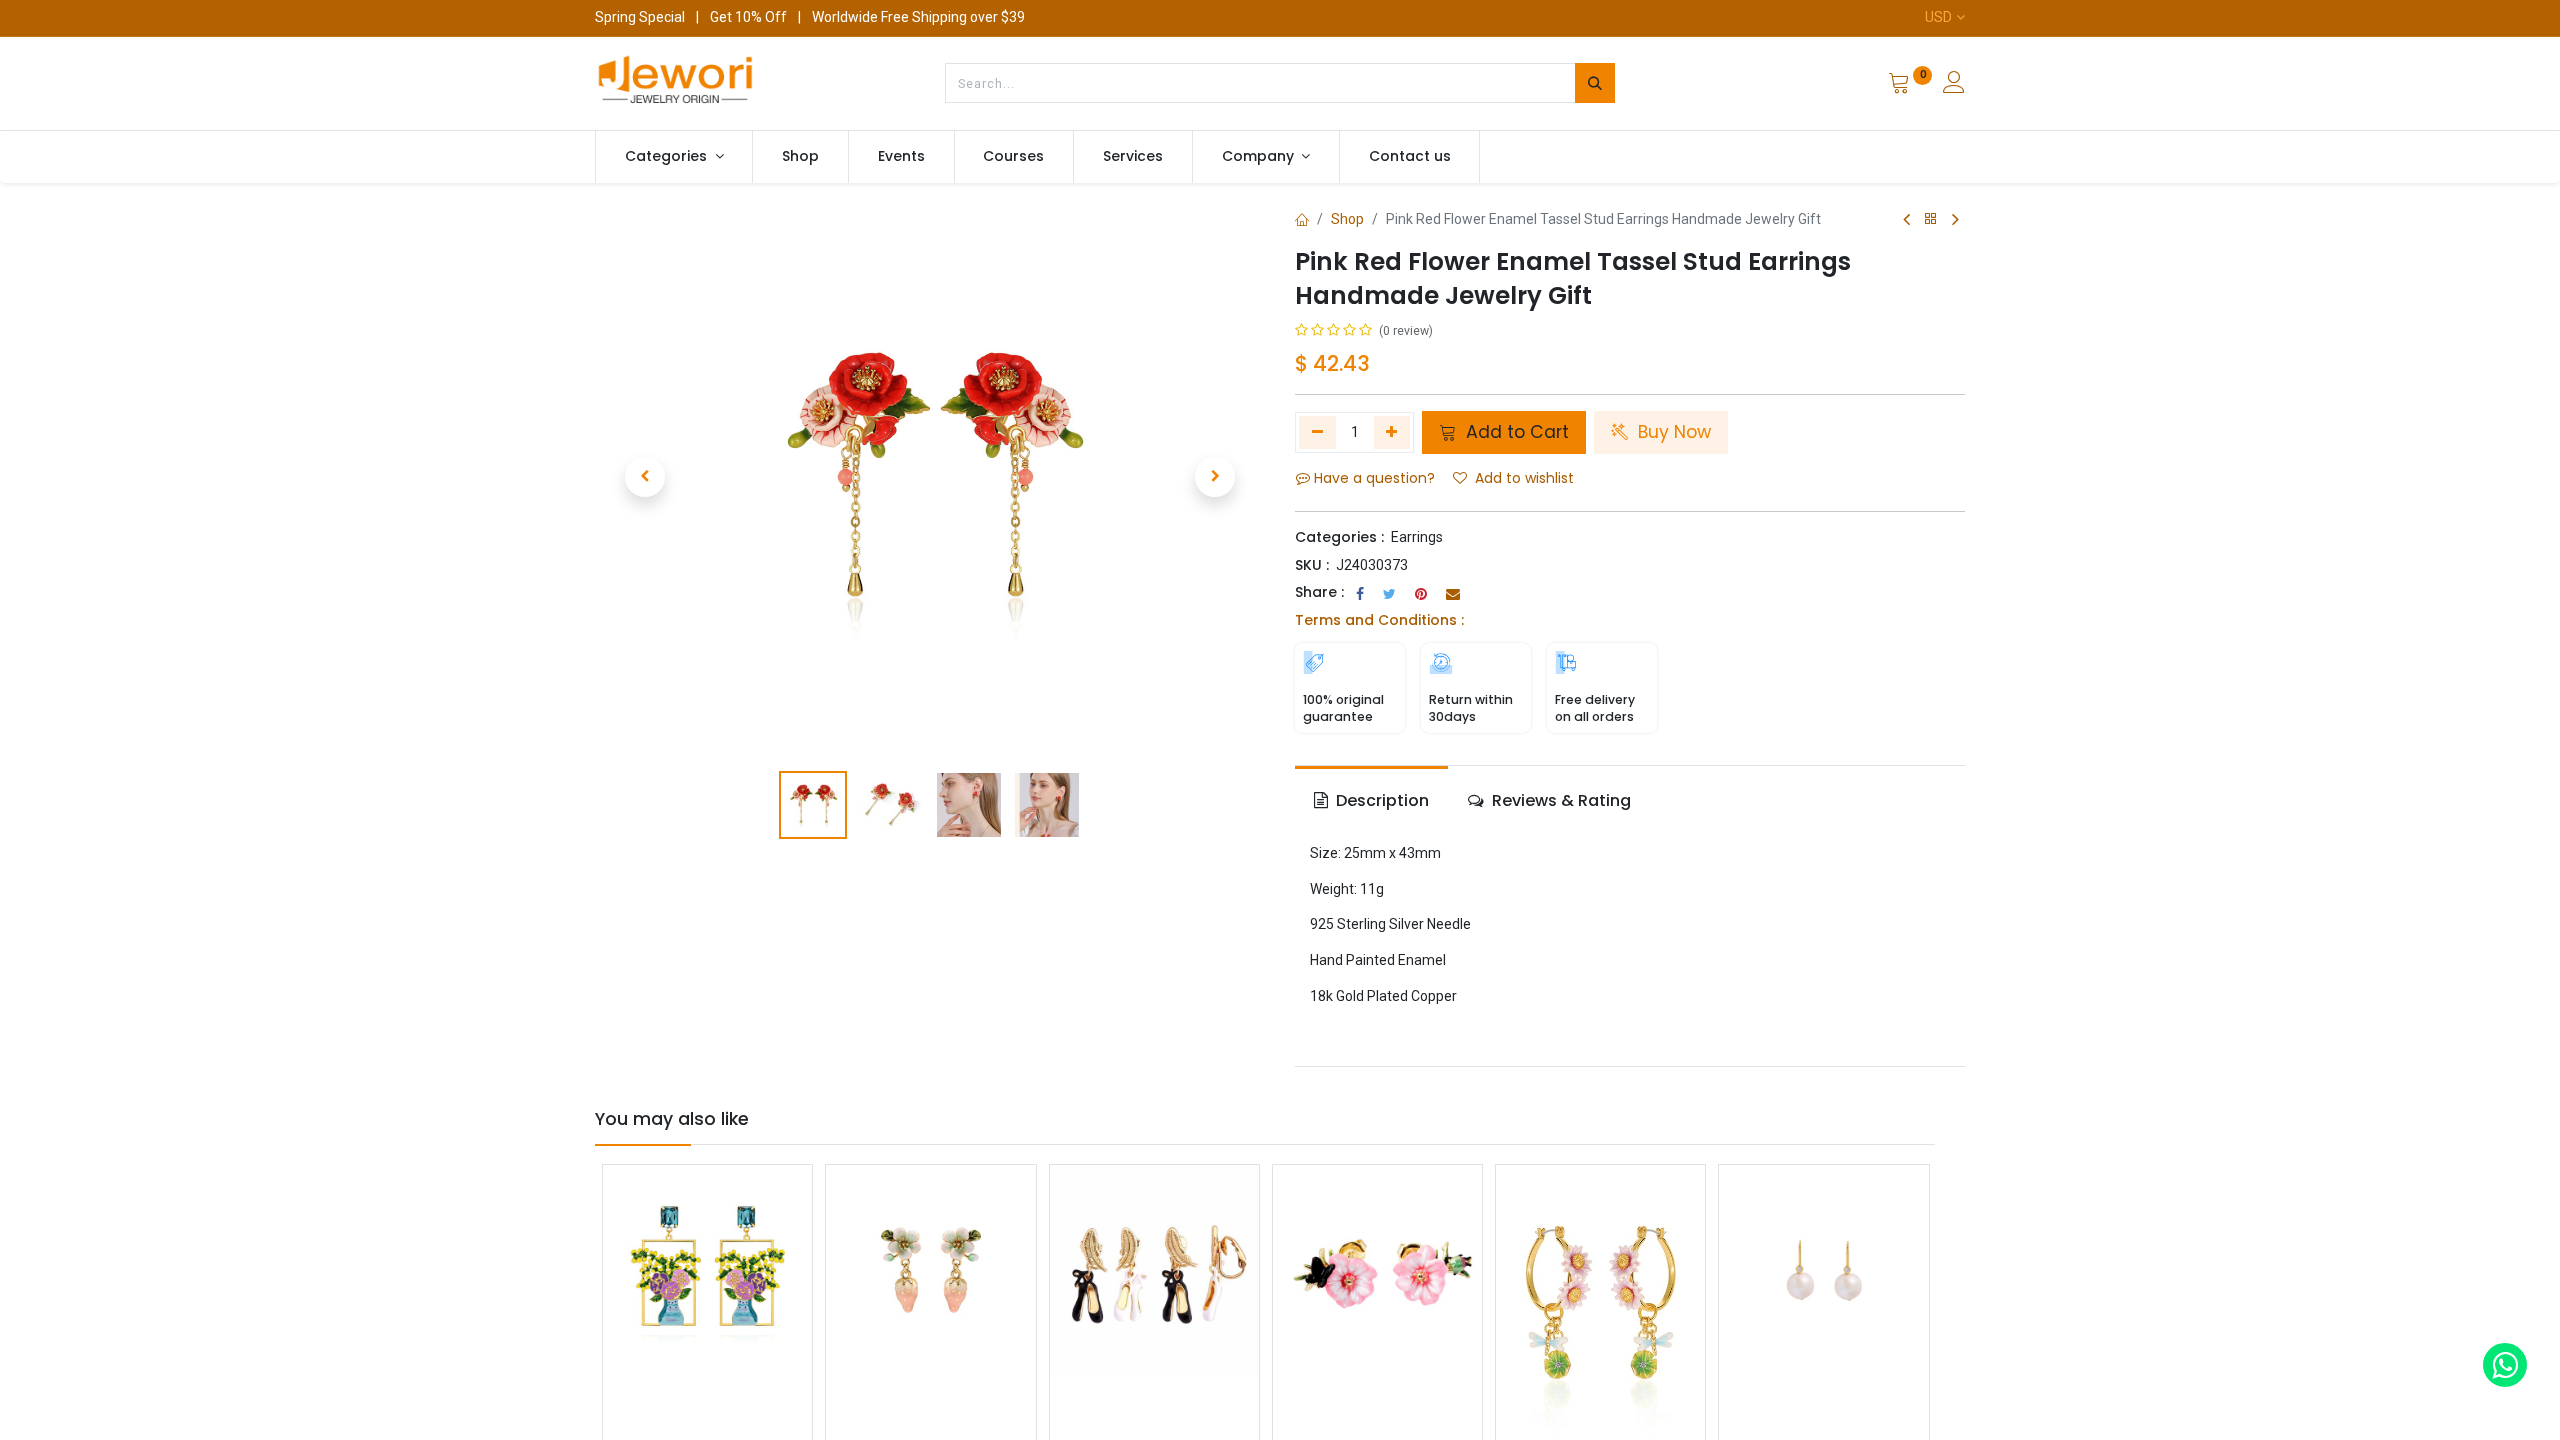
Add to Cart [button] (1515, 432)
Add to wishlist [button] (1524, 478)
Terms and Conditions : (1379, 620)
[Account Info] (1954, 85)
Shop (1347, 219)
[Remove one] (1317, 432)
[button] (645, 477)
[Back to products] (1931, 219)
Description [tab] (1380, 800)
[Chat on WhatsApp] (2505, 1365)
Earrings (1417, 537)
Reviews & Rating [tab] (1559, 800)
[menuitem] (800, 157)
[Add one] (1392, 432)
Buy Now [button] (1672, 432)
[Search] (1595, 83)
